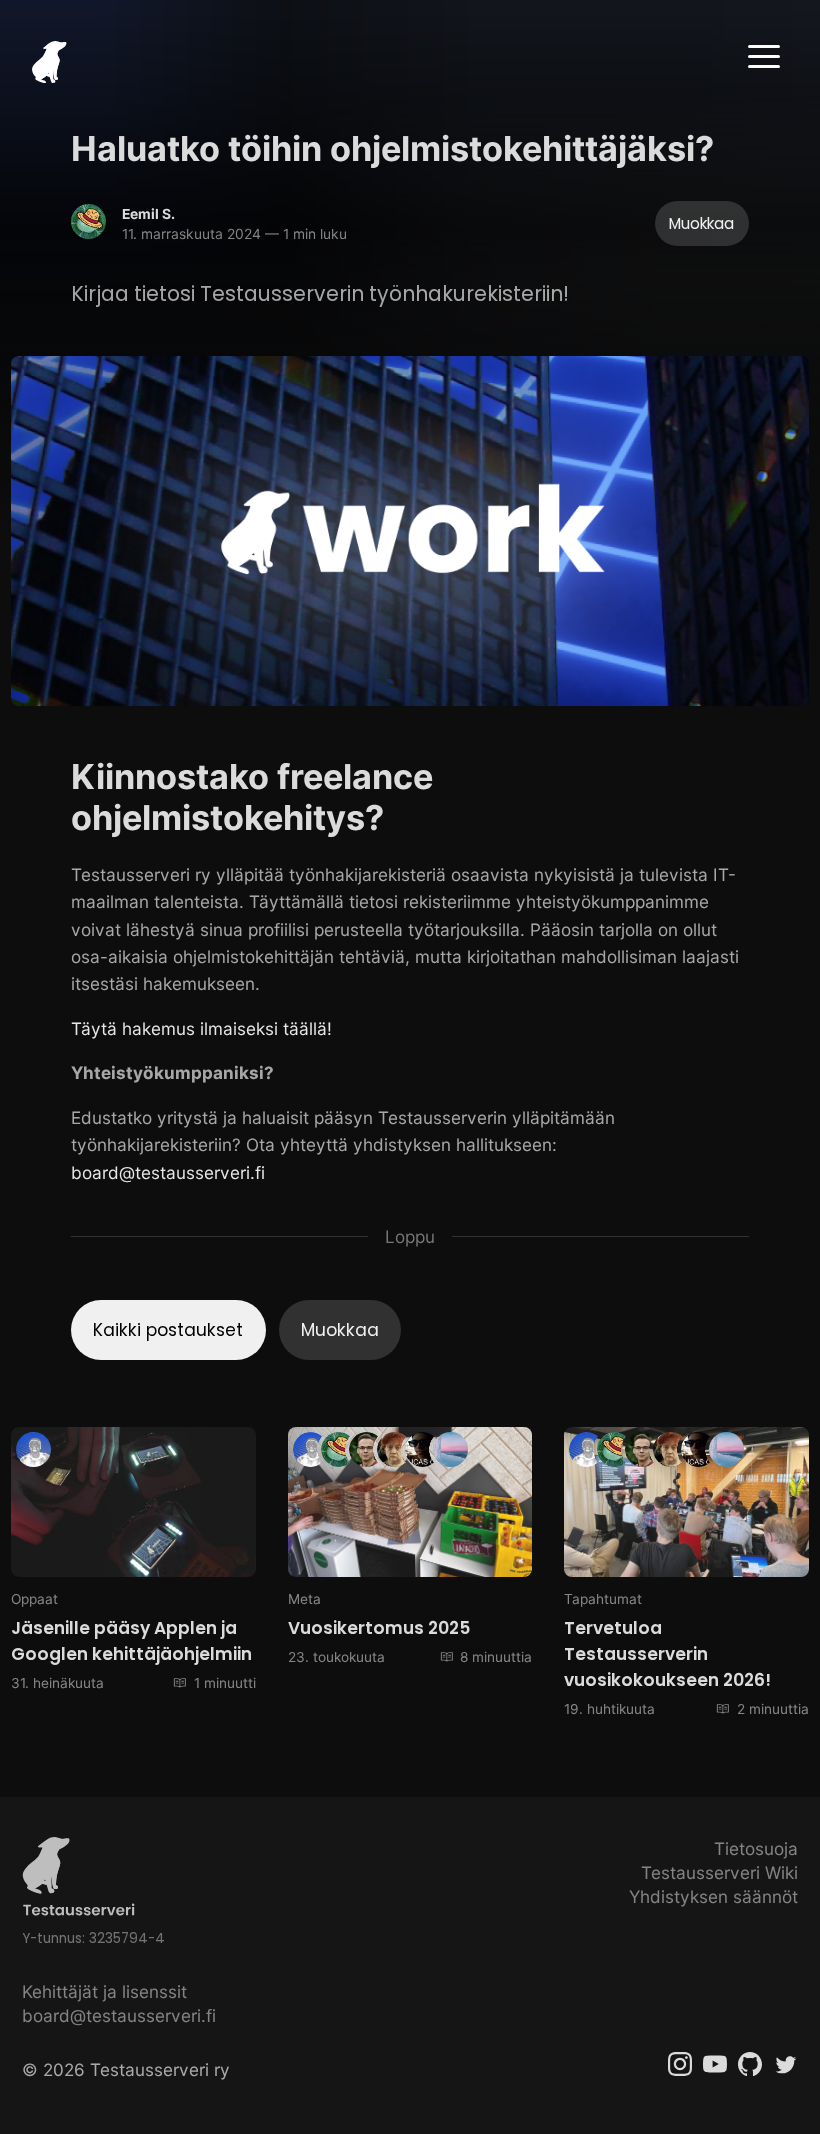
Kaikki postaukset (168, 1330)
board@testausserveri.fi (168, 1172)
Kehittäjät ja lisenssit (104, 1991)
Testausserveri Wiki (719, 1872)
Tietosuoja (756, 1848)
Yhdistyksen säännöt (713, 1896)
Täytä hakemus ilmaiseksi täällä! (201, 1028)
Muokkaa (701, 223)
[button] (764, 56)
